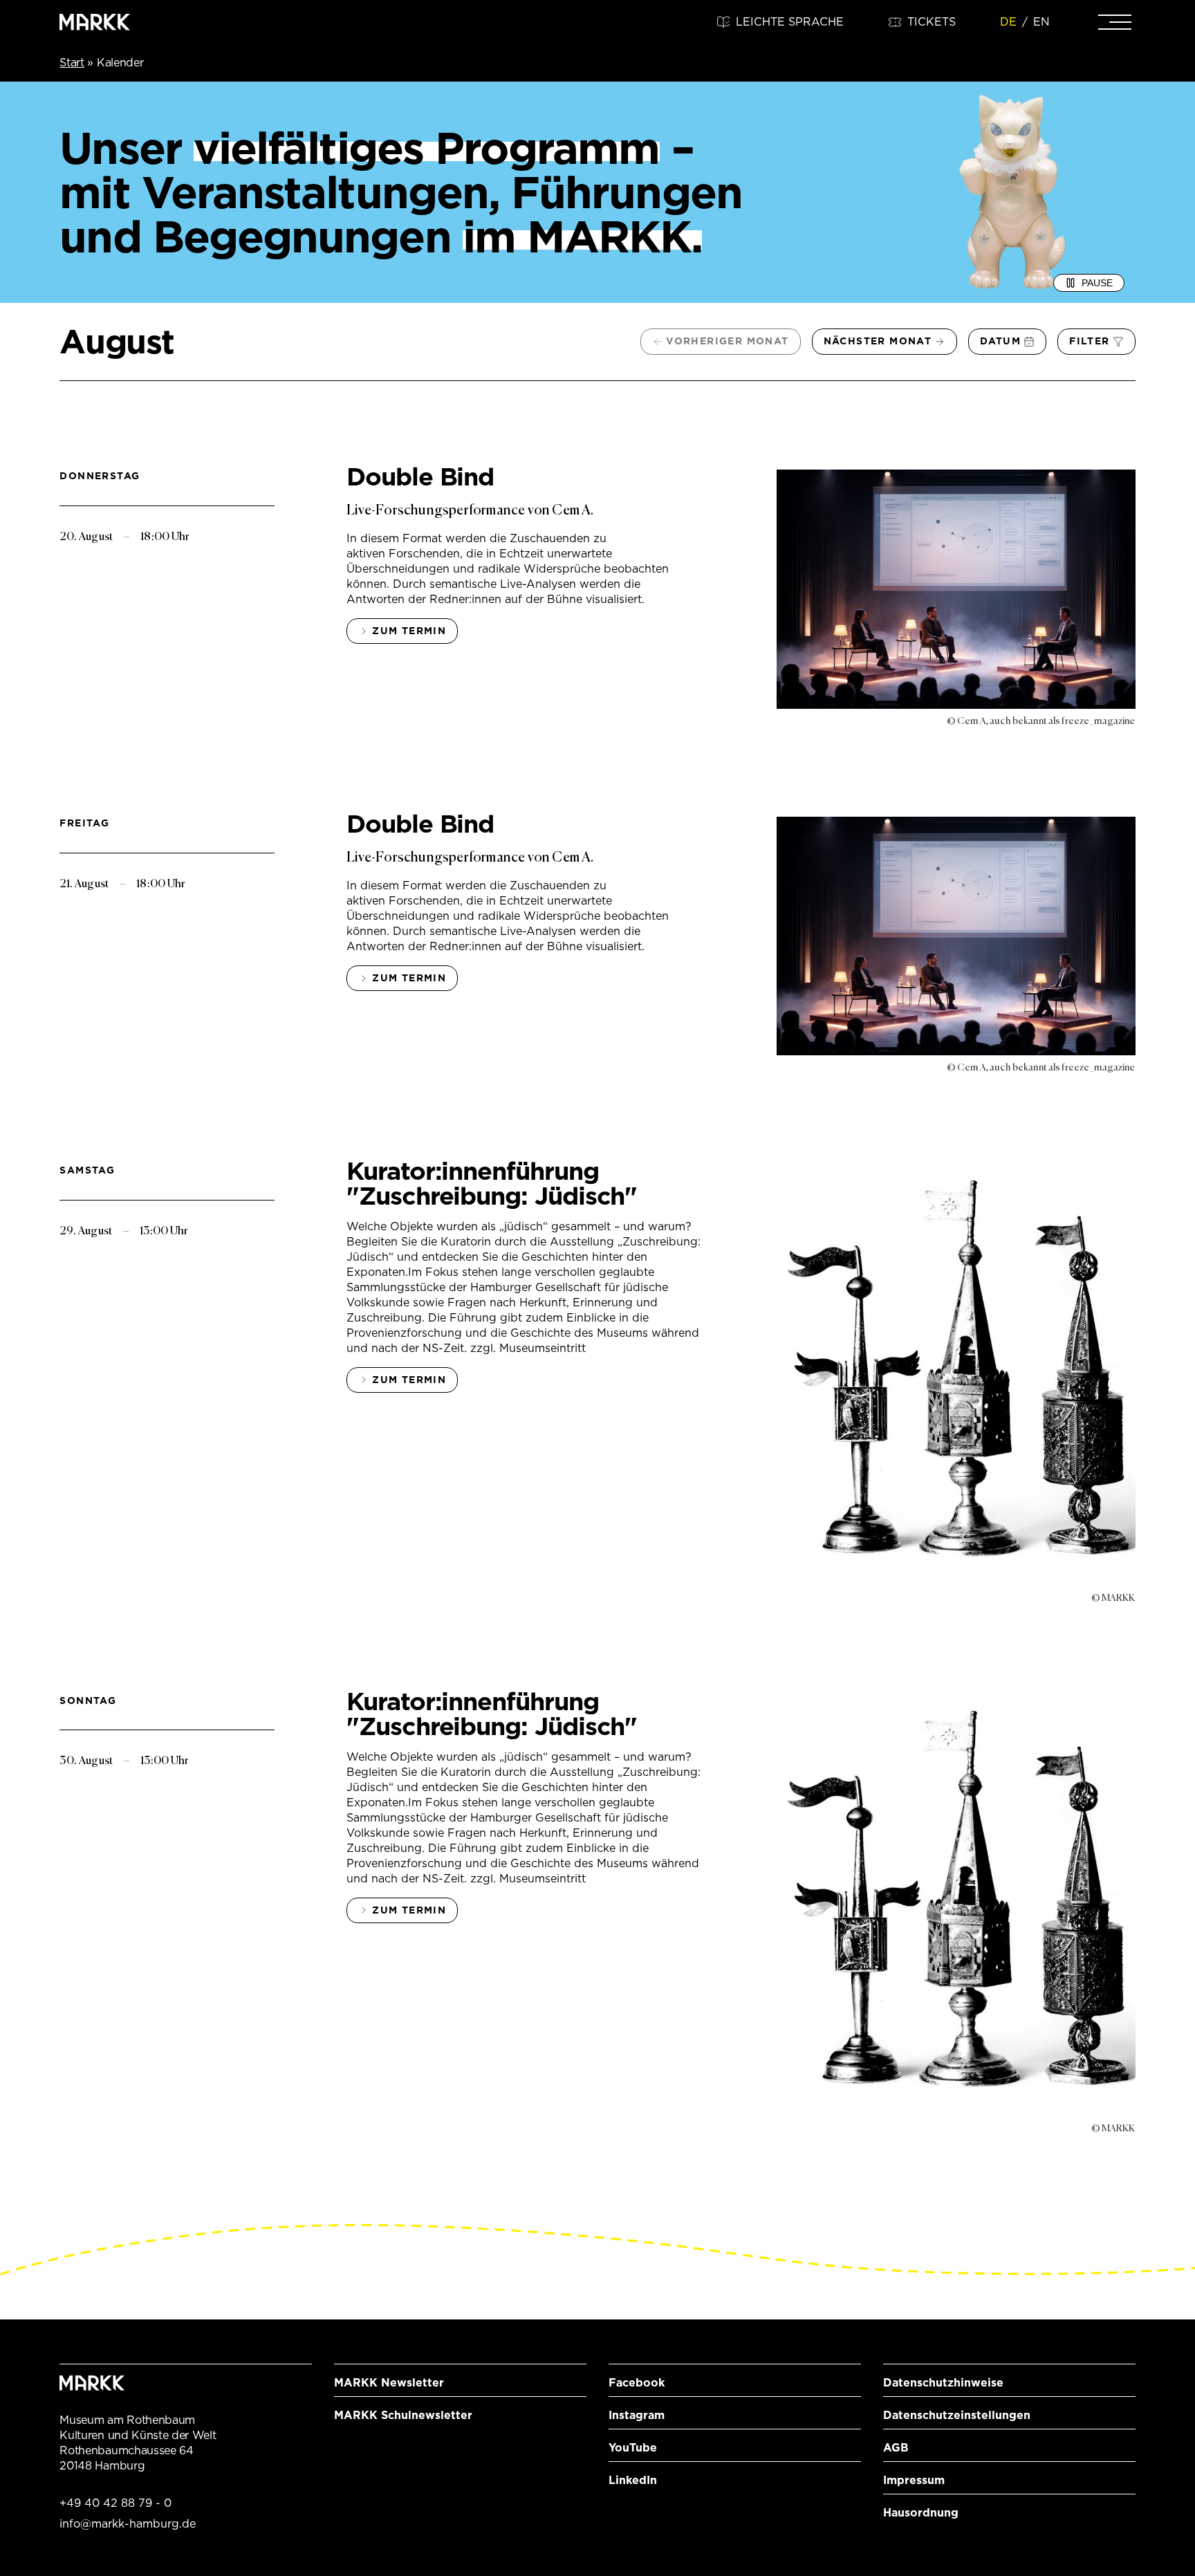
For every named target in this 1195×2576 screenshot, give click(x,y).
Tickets (932, 22)
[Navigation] (1115, 22)
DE (1008, 22)
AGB (896, 2448)
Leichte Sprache (790, 22)
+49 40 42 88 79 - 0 (115, 2503)
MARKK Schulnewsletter (403, 2415)
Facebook (637, 2383)
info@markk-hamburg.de (128, 2524)
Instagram (637, 2415)
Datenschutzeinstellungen (957, 2415)
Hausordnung (921, 2513)
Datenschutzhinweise (943, 2383)
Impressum (914, 2480)
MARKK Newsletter (389, 2383)
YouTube (633, 2448)
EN (1041, 22)
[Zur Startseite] (95, 22)
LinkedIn (633, 2480)
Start (72, 63)
